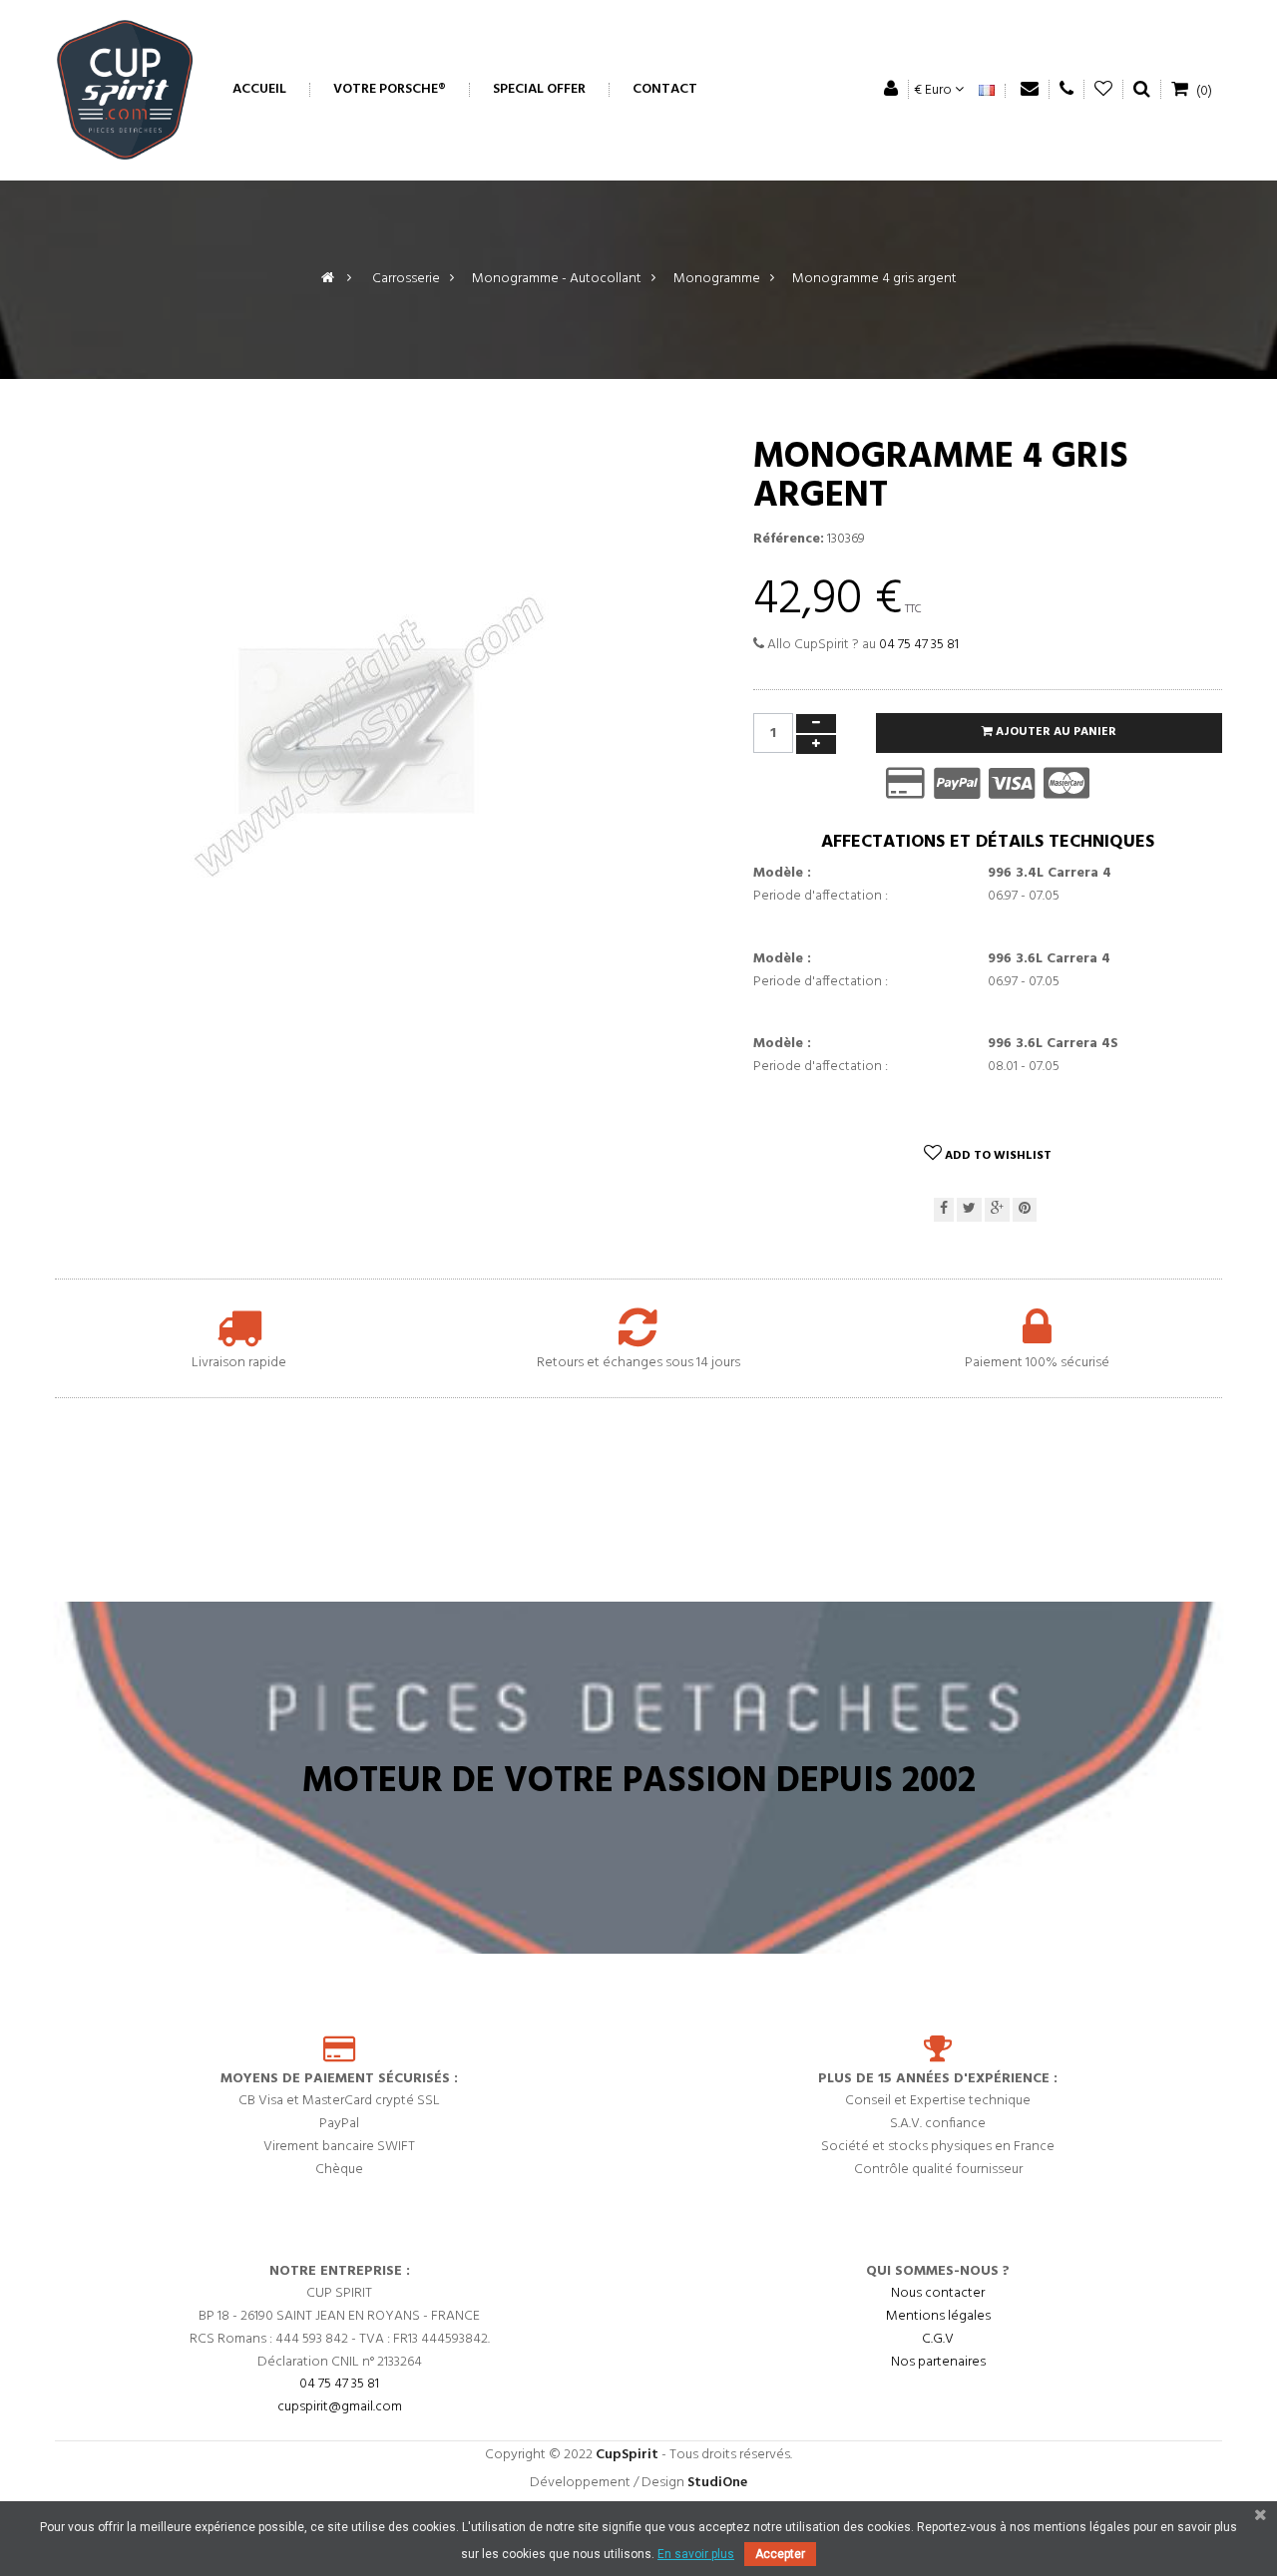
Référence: (789, 540)
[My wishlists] (1104, 89)
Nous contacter (938, 2294)
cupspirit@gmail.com (340, 2408)
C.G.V (938, 2340)
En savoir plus (696, 2554)
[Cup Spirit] (125, 90)
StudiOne (717, 2483)
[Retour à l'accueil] (328, 279)
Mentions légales (938, 2317)
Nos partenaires (938, 2362)
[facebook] (944, 1210)
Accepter (780, 2554)
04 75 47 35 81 (919, 645)
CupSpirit (627, 2455)
